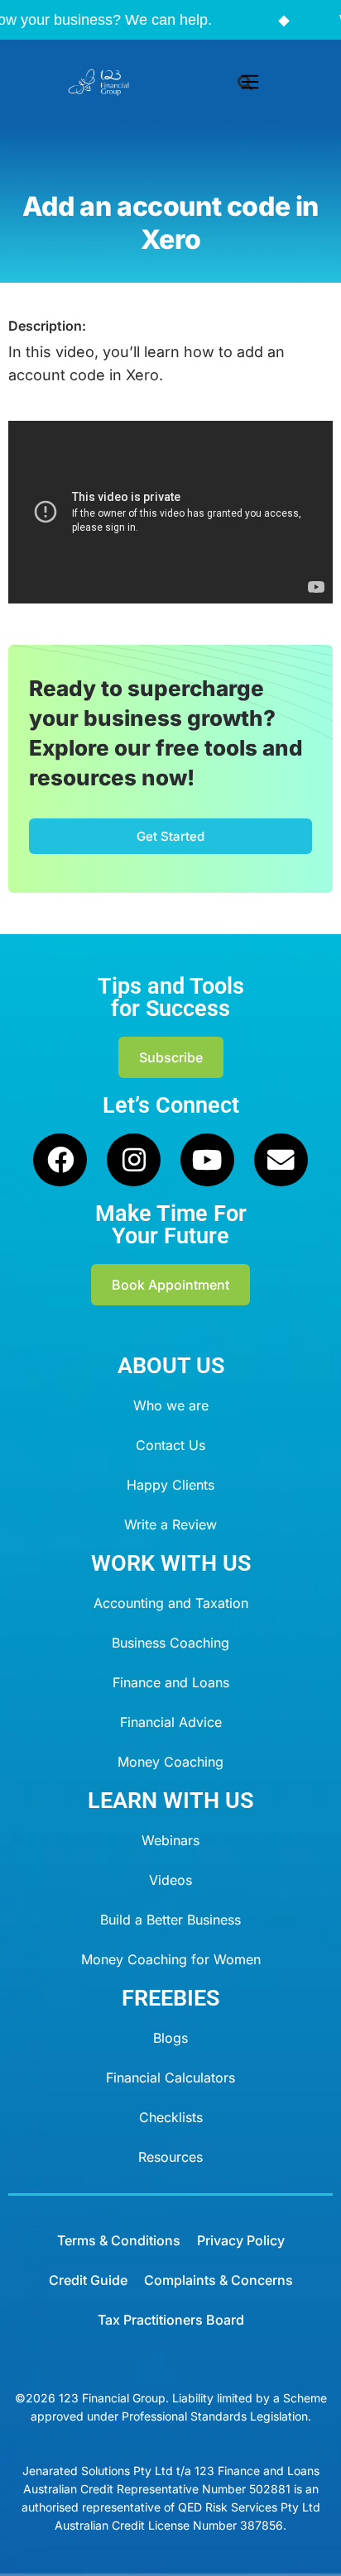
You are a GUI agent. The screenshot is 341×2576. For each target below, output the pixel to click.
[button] (250, 83)
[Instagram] (134, 1160)
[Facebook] (60, 1160)
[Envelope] (281, 1160)
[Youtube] (207, 1160)
